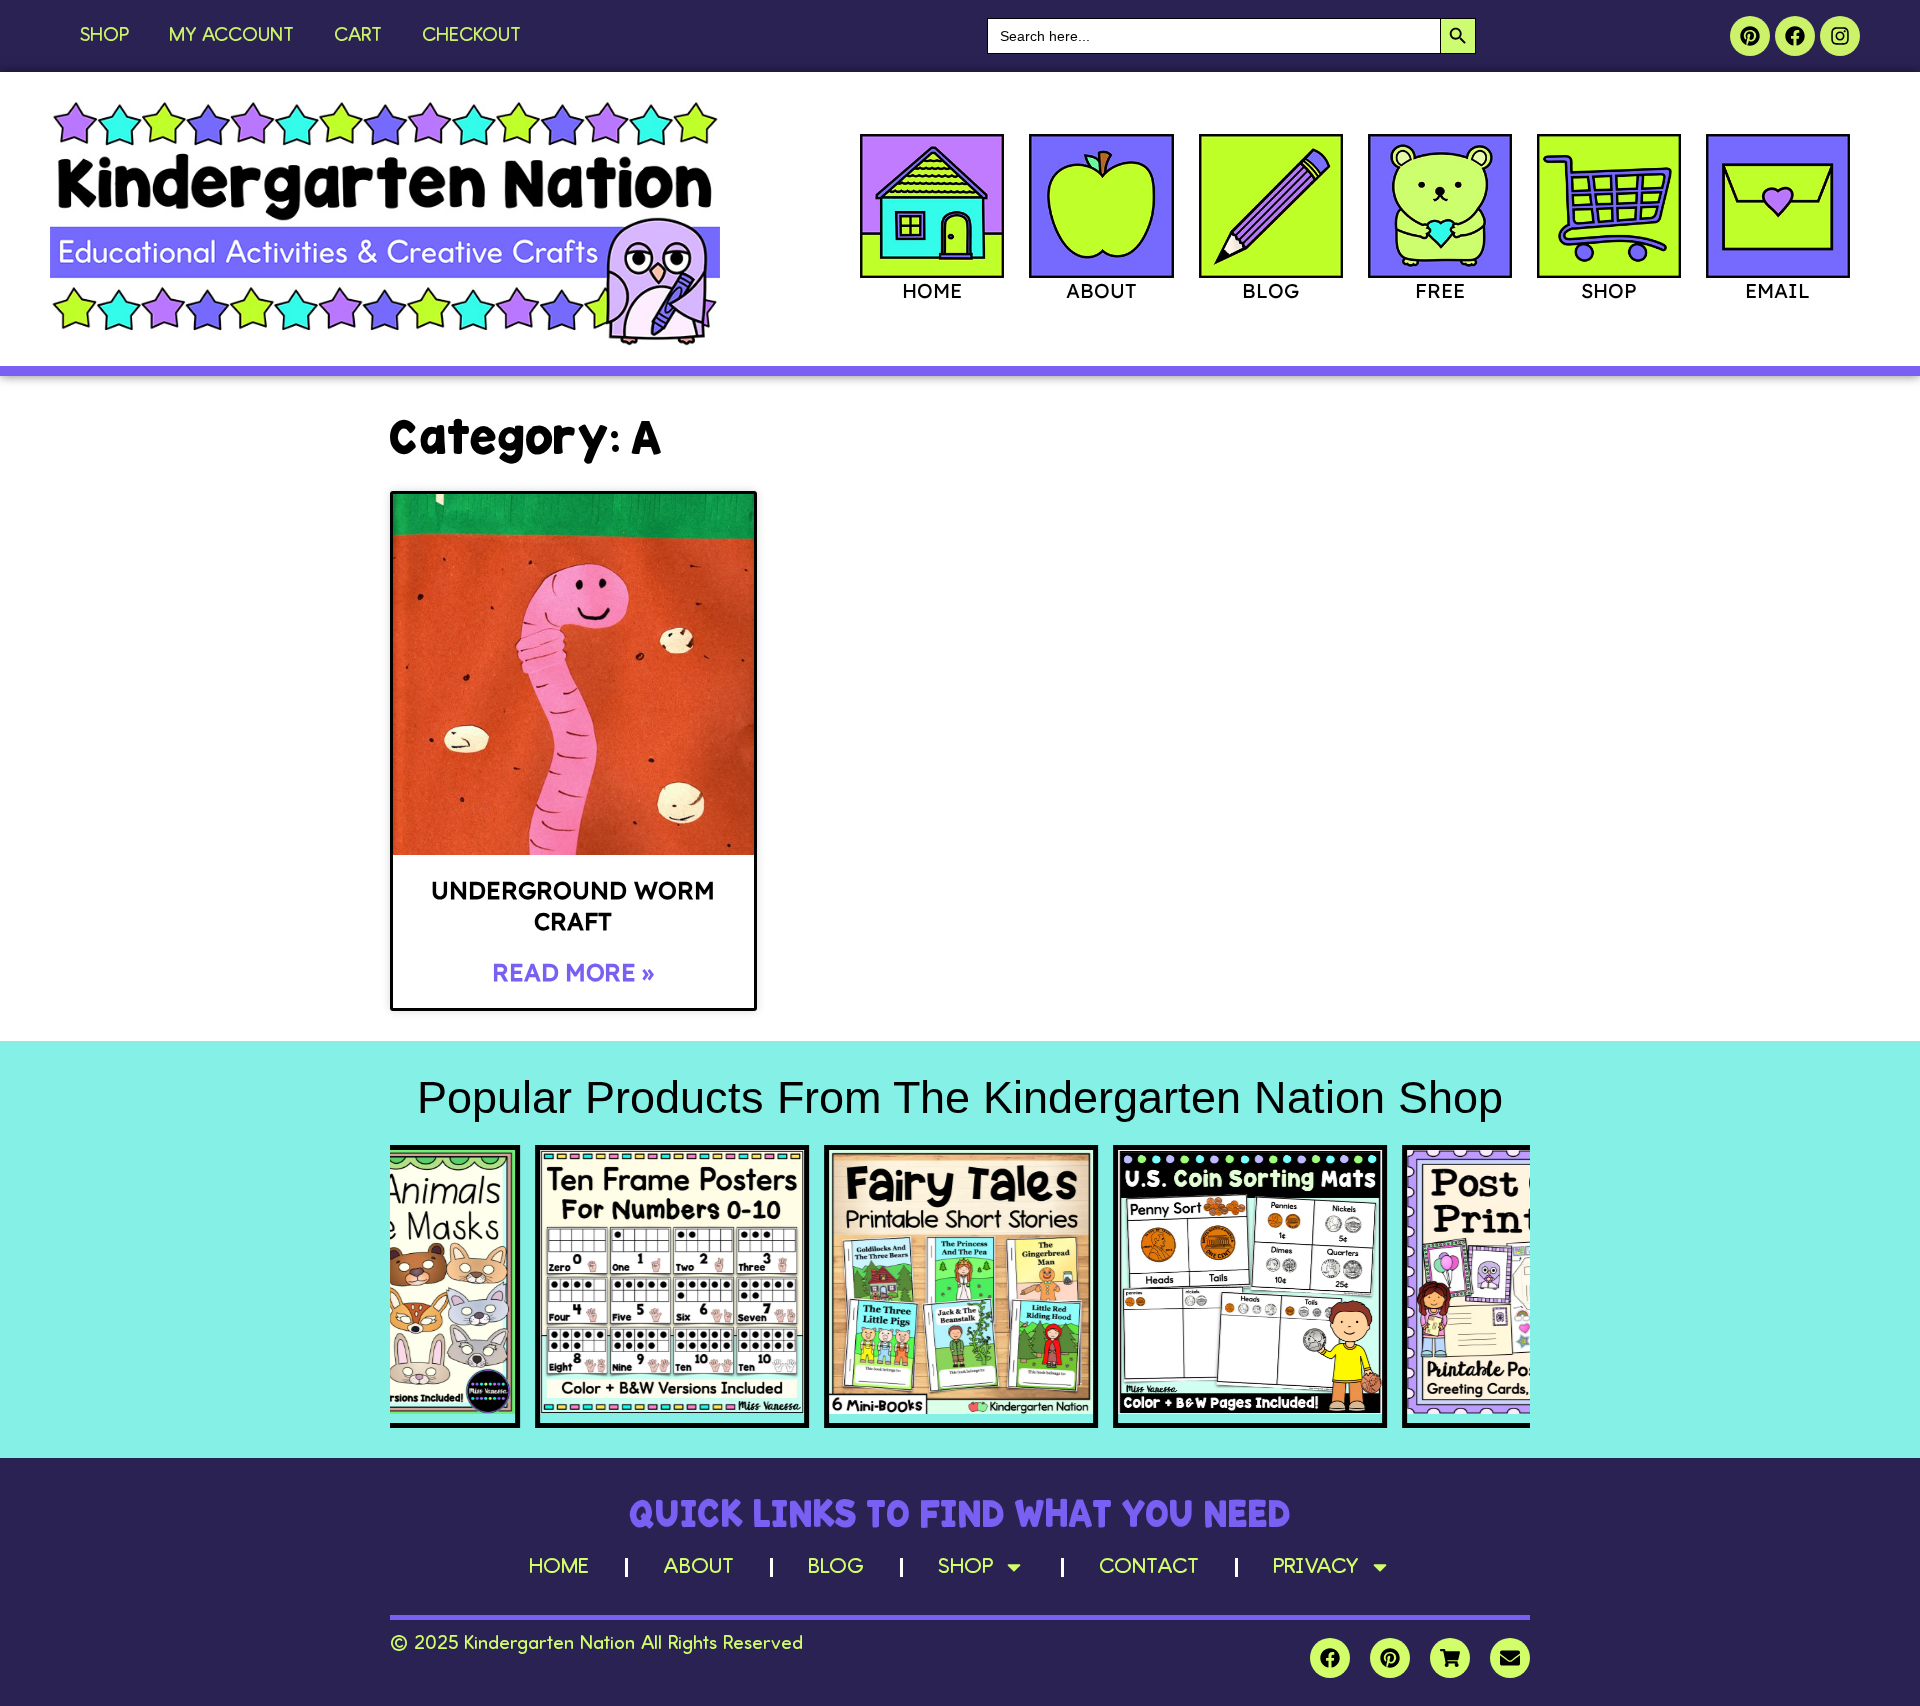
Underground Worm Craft (573, 905)
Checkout (471, 36)
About (698, 1567)
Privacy (1316, 1567)
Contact (1149, 1567)
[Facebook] (1795, 36)
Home (559, 1567)
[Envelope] (1510, 1658)
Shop (104, 36)
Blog (836, 1567)
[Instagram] (1840, 36)
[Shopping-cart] (1450, 1658)
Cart (358, 36)
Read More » (573, 972)
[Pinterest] (1750, 36)
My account (231, 36)
